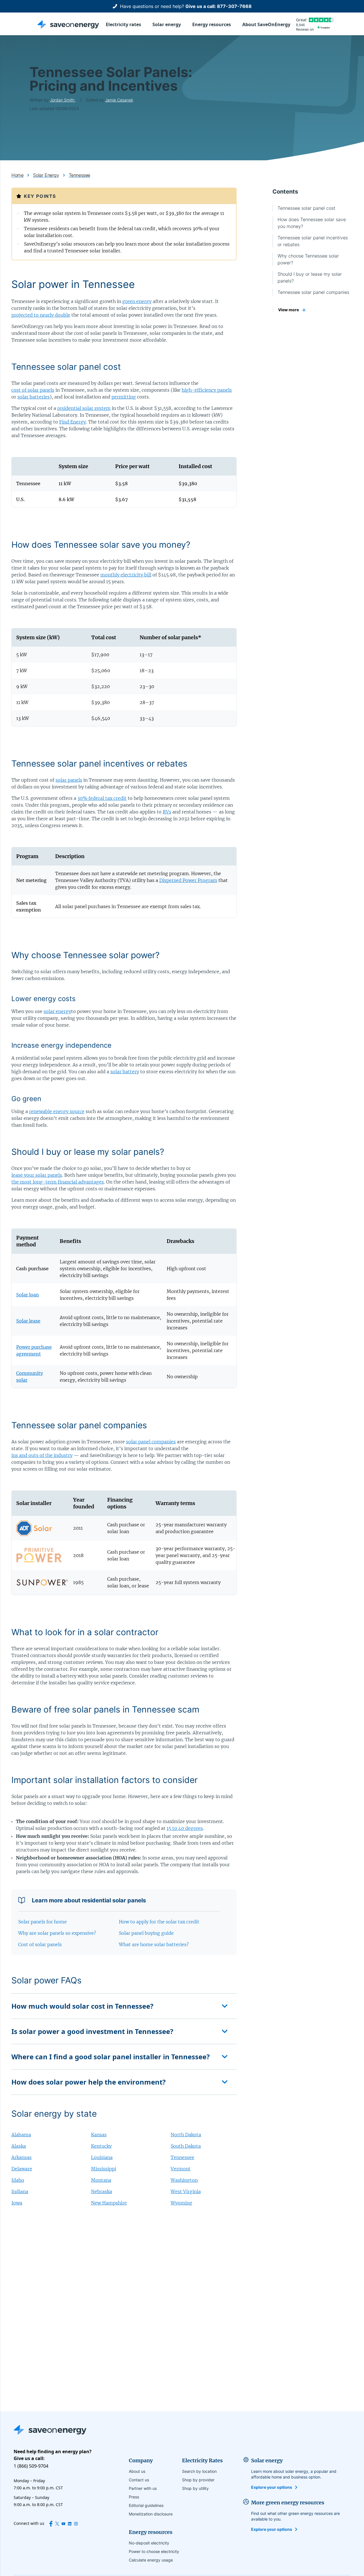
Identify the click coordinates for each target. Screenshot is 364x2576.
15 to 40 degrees (185, 1828)
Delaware (22, 2169)
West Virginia (186, 2191)
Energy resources (212, 24)
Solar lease (28, 1321)
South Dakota (186, 2146)
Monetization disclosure (151, 2514)
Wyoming (181, 2203)
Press (134, 2497)
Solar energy (167, 24)
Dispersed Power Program (188, 880)
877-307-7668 (234, 6)
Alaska (19, 2146)
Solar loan (28, 1295)
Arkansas (21, 2157)
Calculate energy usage (151, 2560)
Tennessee (182, 2157)
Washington (184, 2180)
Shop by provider (198, 2480)
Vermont (181, 2169)
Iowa (17, 2203)
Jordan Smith (63, 100)
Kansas (99, 2135)
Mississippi (104, 2169)
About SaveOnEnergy (266, 24)
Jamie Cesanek (119, 100)
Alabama (21, 2135)
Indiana (20, 2191)
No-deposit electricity (149, 2543)
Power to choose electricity (154, 2551)
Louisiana (102, 2157)
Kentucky (101, 2146)
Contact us (139, 2480)
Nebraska (102, 2191)
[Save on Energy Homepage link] (68, 24)
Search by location (199, 2471)
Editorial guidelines (146, 2505)
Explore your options (272, 2487)
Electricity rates (123, 24)
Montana (101, 2180)
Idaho (18, 2180)
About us (137, 2471)
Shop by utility (195, 2488)
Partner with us (143, 2488)
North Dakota (186, 2135)
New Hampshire (109, 2203)
